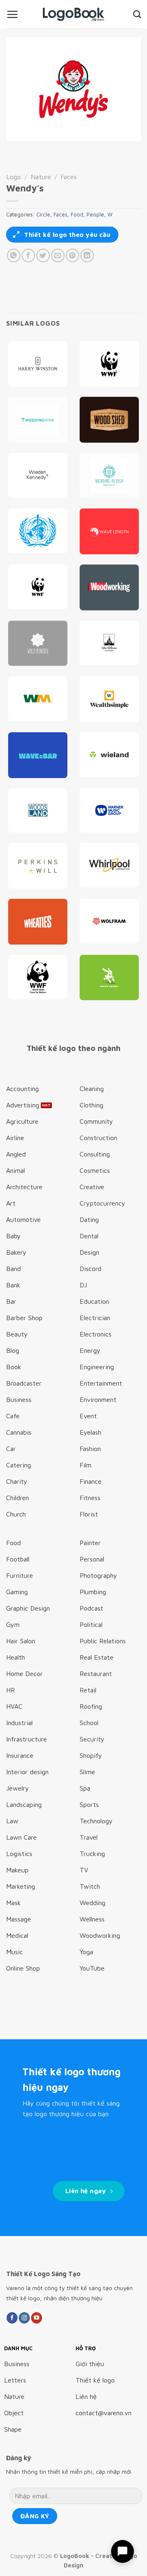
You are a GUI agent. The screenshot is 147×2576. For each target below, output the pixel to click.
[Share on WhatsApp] (14, 255)
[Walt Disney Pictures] (109, 643)
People (95, 215)
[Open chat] (122, 2551)
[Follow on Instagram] (24, 2318)
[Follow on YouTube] (37, 2318)
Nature (41, 177)
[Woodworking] (109, 587)
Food (77, 215)
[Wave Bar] (38, 755)
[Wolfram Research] (109, 921)
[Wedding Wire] (38, 420)
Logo (13, 177)
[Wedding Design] (109, 476)
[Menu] (12, 14)
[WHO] (38, 531)
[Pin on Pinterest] (72, 255)
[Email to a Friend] (58, 255)
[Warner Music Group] (109, 811)
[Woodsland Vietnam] (38, 811)
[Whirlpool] (109, 865)
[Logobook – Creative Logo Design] (73, 14)
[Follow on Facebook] (12, 2318)
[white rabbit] (109, 978)
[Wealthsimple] (109, 699)
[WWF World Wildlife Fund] (38, 587)
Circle (43, 215)
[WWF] (38, 977)
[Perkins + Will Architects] (38, 866)
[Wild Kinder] (38, 643)
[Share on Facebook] (28, 255)
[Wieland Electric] (109, 755)
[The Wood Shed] (109, 420)
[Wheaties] (38, 922)
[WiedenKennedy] (38, 475)
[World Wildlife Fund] (109, 364)
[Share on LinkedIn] (87, 255)
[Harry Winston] (38, 364)
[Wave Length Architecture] (109, 531)
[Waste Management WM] (38, 699)
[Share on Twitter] (43, 255)
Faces (69, 177)
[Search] (137, 14)
